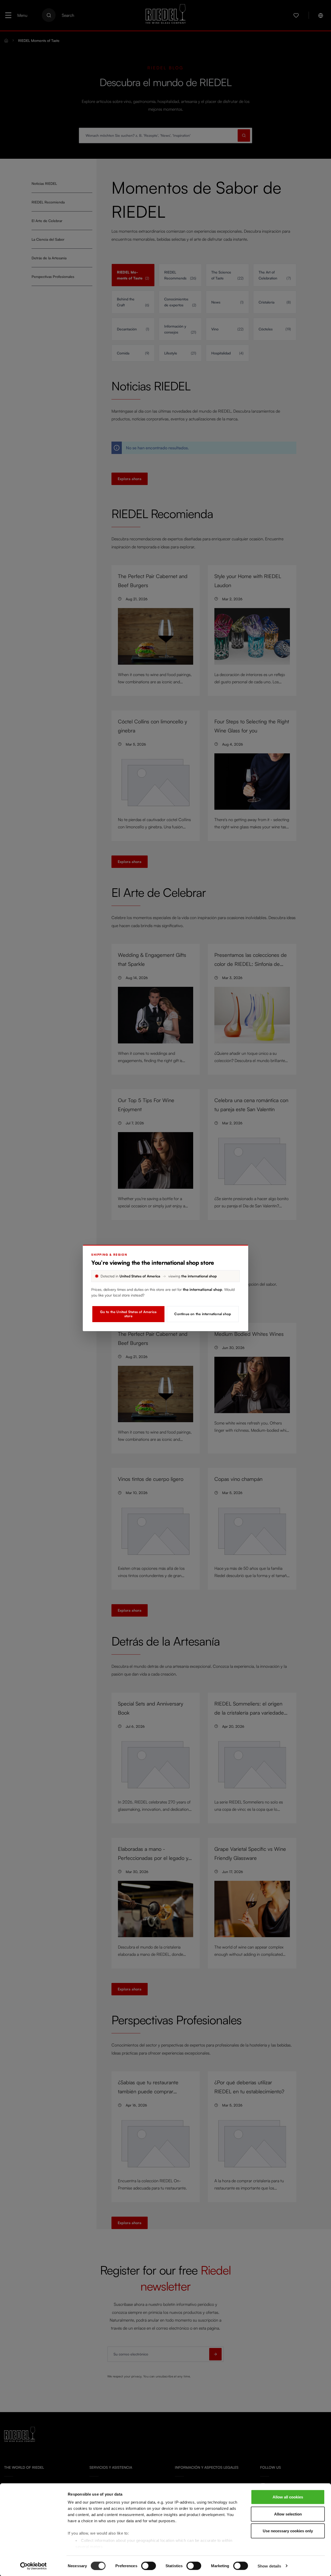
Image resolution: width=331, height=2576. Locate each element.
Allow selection (288, 2514)
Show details (269, 2566)
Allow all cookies (288, 2497)
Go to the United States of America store (128, 1314)
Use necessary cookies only (288, 2531)
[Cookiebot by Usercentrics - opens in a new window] (33, 2566)
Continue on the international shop (203, 1314)
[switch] (149, 2566)
